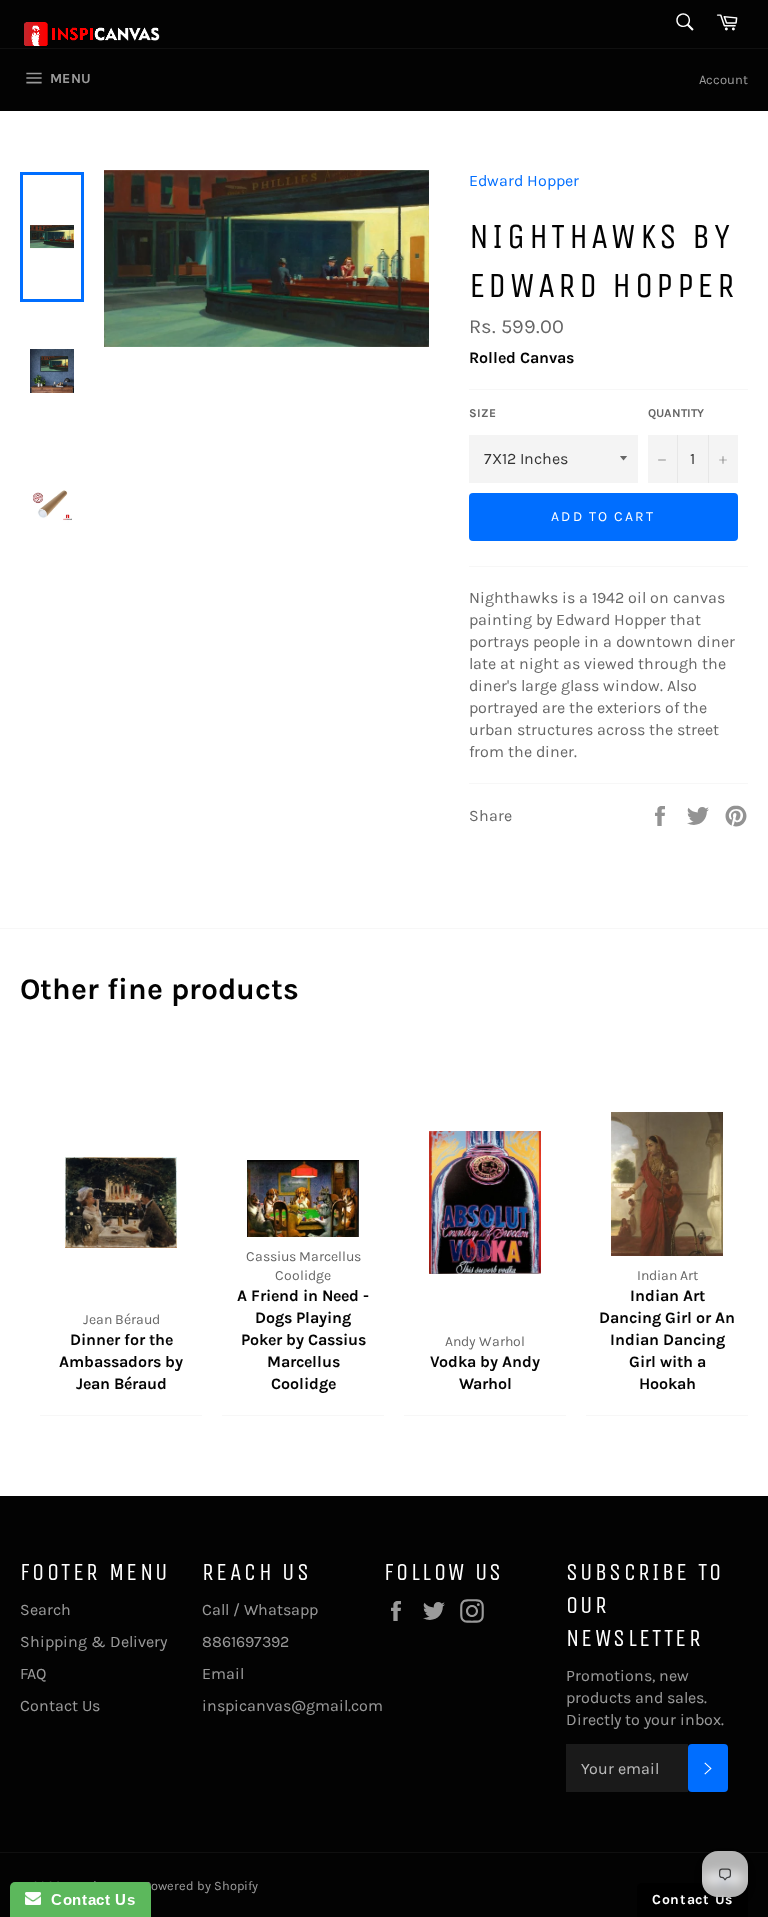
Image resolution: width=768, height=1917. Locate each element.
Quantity (676, 413)
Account (723, 79)
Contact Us (60, 1705)
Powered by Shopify (201, 1885)
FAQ (33, 1673)
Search (45, 1609)
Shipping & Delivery (93, 1641)
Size (482, 413)
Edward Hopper (524, 180)
